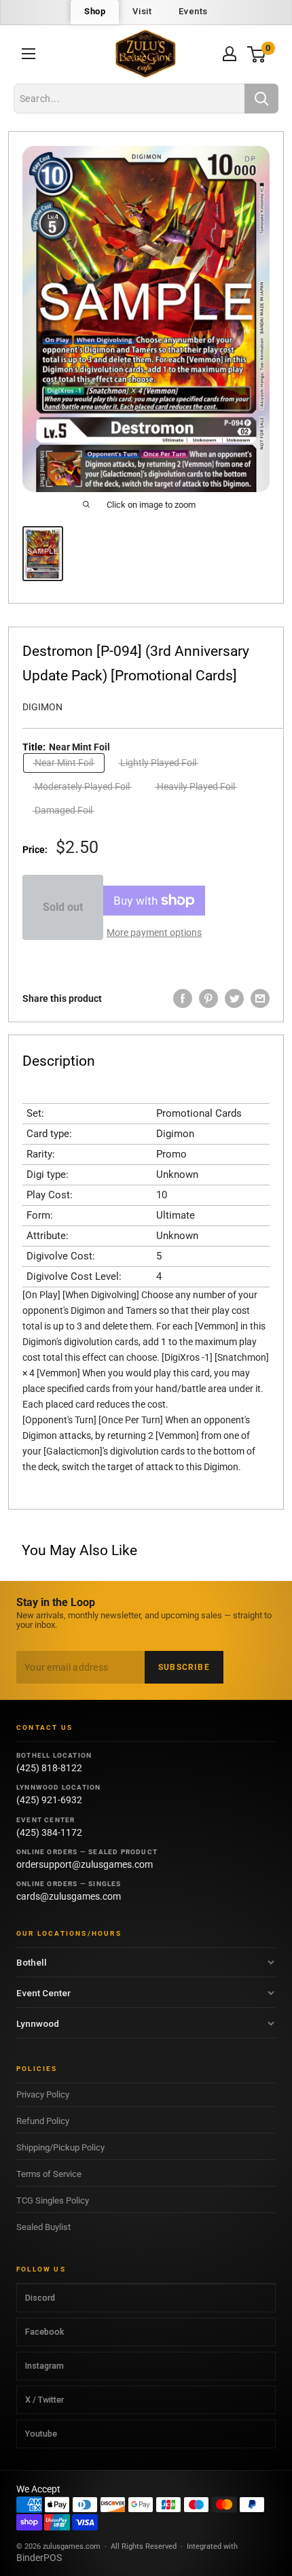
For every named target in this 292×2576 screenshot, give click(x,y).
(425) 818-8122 (49, 1768)
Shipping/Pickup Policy (60, 2147)
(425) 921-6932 (49, 1800)
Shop (95, 11)
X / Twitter (44, 2400)
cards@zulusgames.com (69, 1896)
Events (193, 11)
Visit (142, 11)
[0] (257, 54)
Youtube (41, 2434)
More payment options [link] (154, 933)
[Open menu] (29, 54)
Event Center (43, 1993)
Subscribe (184, 1667)
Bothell (32, 1962)
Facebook (44, 2332)
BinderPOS (39, 2558)
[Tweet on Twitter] (234, 998)
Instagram (44, 2366)
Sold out (63, 907)
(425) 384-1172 (49, 1832)
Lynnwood (38, 2023)
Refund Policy (43, 2121)
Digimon (42, 707)
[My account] (230, 54)
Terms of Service (49, 2174)
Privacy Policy (43, 2094)
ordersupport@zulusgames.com (85, 1864)
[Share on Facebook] (183, 998)
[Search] (261, 99)
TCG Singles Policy (53, 2200)
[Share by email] (260, 998)
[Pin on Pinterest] (208, 998)
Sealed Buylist (43, 2227)
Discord (40, 2298)
